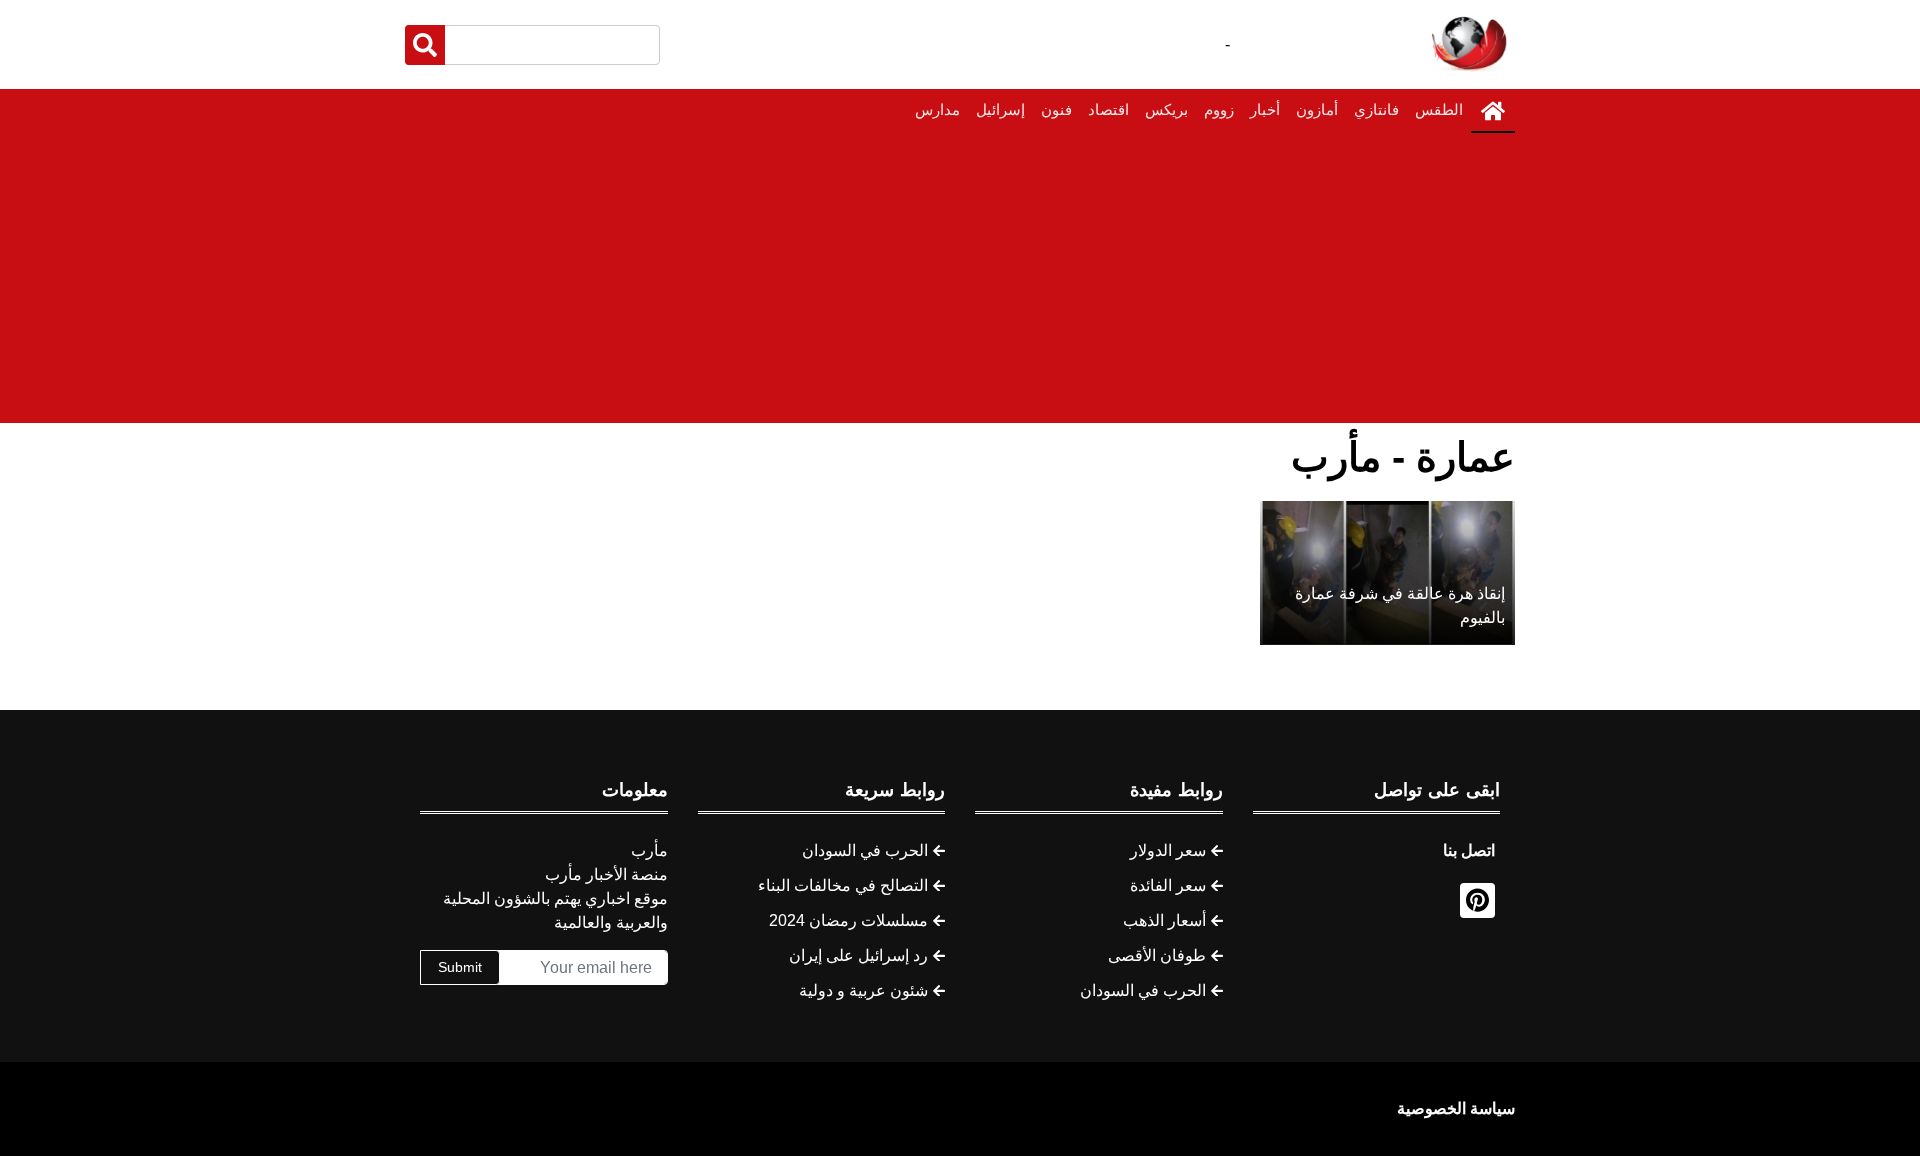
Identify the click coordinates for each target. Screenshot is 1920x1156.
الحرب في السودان (1143, 990)
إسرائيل (1000, 109)
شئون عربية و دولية (863, 990)
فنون (1056, 109)
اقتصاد (1108, 109)
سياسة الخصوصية (1456, 1108)
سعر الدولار (1168, 850)
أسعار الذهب (1164, 920)
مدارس (937, 109)
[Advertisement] (960, 283)
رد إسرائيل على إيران (858, 955)
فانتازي (1376, 109)
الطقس (1439, 109)
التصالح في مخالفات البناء (843, 885)
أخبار (1265, 109)
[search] (425, 45)
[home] (1493, 111)
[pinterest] (1477, 900)
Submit (460, 967)
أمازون (1317, 109)
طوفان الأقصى (1157, 955)
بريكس (1166, 109)
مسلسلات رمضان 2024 (848, 920)
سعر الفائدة (1168, 885)
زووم (1219, 109)
